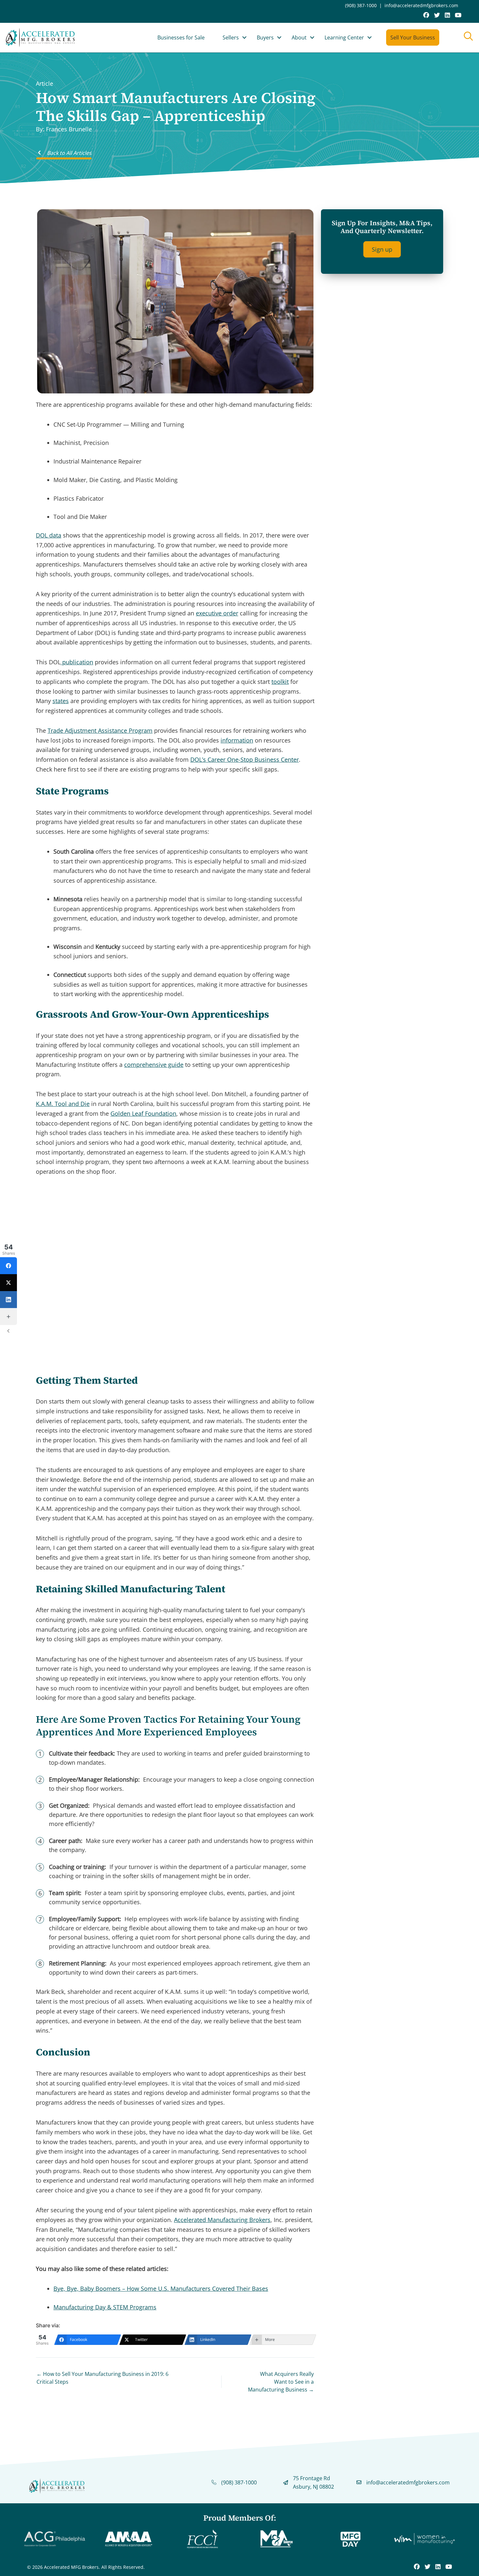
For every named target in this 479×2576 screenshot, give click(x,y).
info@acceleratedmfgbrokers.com (421, 5)
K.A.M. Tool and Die (63, 1104)
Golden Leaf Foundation (143, 1113)
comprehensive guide (154, 1065)
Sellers (231, 37)
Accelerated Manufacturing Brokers (222, 2220)
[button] (244, 37)
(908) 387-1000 (361, 5)
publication (77, 662)
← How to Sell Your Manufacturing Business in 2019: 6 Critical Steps (102, 2378)
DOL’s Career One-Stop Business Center (245, 759)
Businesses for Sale (181, 37)
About (299, 37)
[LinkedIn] (8, 1300)
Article (44, 83)
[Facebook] (8, 1266)
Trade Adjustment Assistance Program (100, 730)
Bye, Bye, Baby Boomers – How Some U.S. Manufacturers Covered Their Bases (161, 2289)
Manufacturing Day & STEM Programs (105, 2307)
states (61, 701)
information (237, 740)
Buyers (265, 37)
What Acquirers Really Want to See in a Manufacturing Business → (281, 2382)
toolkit (280, 682)
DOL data (49, 535)
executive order (217, 613)
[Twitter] (8, 1283)
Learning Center (344, 37)
